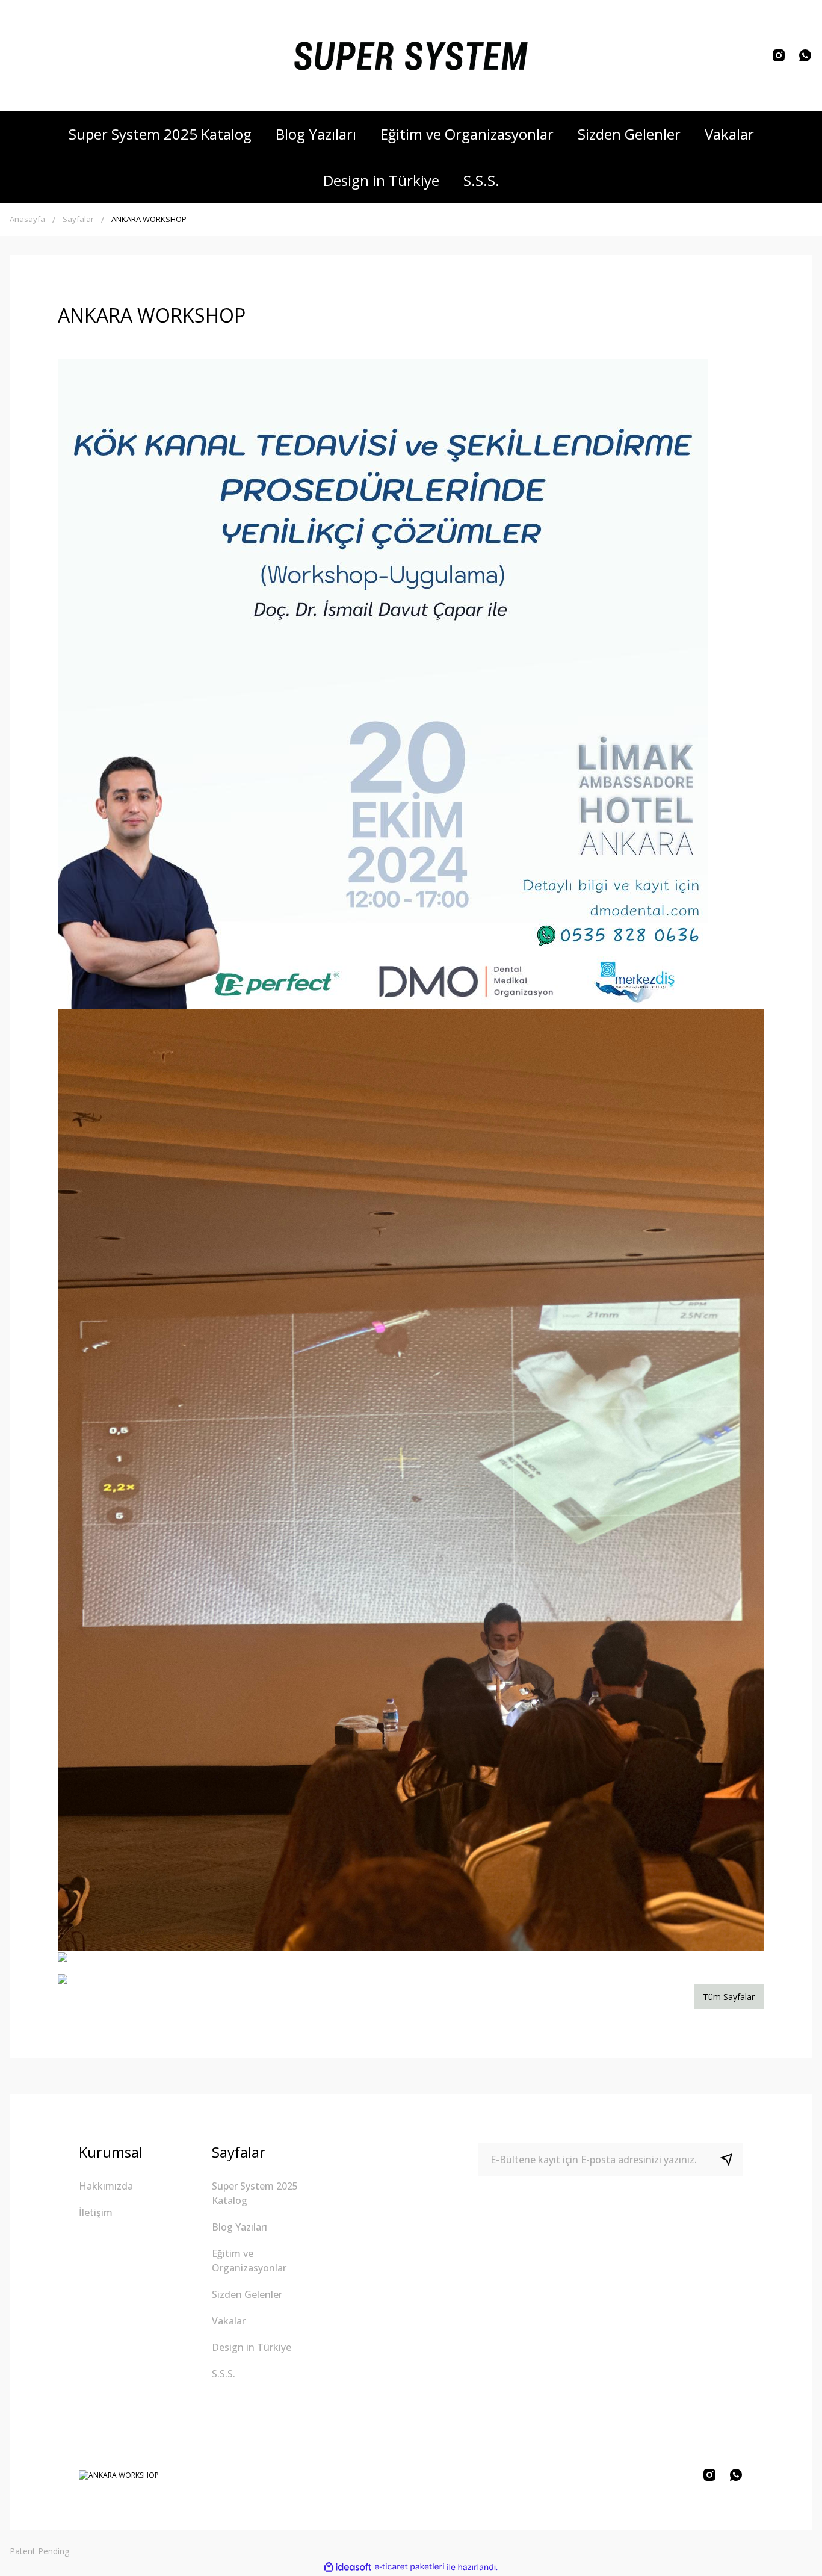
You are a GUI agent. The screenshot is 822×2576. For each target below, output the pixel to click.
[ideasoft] (348, 2567)
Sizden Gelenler (247, 2294)
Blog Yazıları (239, 2227)
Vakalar (229, 2321)
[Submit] (731, 2160)
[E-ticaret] (409, 2567)
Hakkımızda (106, 2186)
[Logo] (411, 55)
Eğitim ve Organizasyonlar (249, 2261)
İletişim (96, 2212)
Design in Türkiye (252, 2347)
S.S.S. (224, 2374)
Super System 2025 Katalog (255, 2193)
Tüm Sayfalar (729, 1997)
